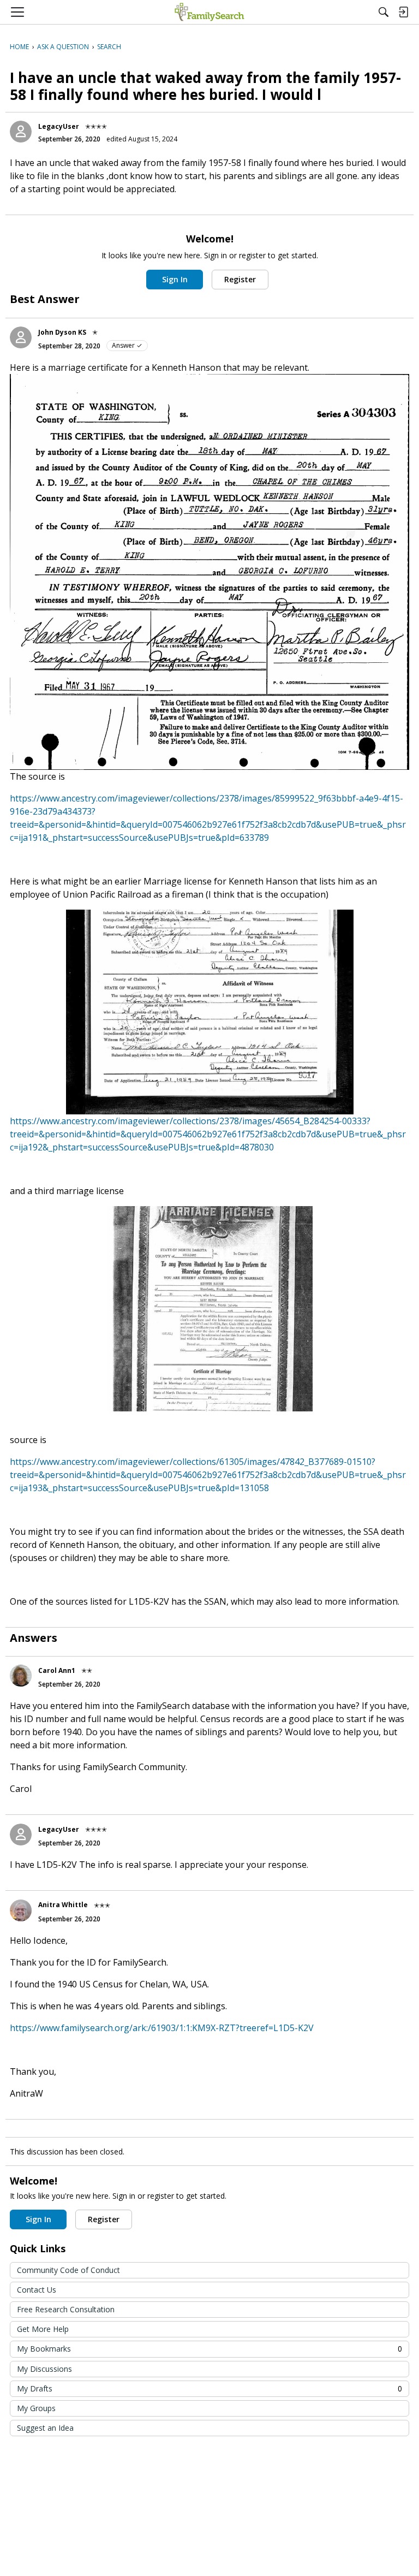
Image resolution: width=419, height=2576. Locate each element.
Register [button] (240, 279)
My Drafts (209, 2388)
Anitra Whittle (63, 1905)
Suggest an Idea (45, 2428)
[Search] (384, 12)
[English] (209, 12)
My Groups (36, 2408)
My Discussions (44, 2369)
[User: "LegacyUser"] (21, 132)
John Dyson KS (62, 332)
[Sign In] (403, 12)
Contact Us (37, 2290)
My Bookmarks (209, 2349)
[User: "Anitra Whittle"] (21, 1910)
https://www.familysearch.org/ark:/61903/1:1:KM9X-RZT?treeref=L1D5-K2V (162, 2028)
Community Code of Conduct (68, 2270)
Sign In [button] (175, 279)
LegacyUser (59, 126)
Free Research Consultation (66, 2309)
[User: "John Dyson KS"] (21, 337)
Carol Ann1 (57, 1670)
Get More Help (43, 2329)
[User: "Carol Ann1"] (21, 1676)
